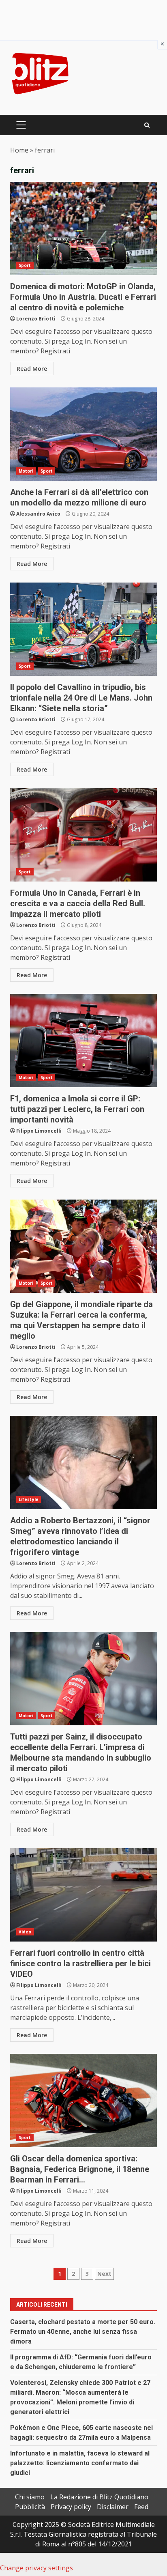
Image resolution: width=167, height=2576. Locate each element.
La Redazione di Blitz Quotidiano (99, 2497)
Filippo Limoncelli (39, 1131)
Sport (25, 265)
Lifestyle (29, 1499)
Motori (26, 471)
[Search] (147, 125)
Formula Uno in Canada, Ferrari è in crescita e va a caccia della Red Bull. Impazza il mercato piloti (83, 835)
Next (104, 2274)
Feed (141, 2507)
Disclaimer (113, 2507)
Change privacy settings (36, 2568)
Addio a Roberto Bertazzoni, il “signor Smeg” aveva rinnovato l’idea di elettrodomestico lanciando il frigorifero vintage (83, 1462)
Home (19, 150)
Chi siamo (30, 2497)
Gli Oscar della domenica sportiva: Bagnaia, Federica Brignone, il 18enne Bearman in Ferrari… (83, 2101)
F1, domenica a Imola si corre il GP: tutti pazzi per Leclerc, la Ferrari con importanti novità (83, 1041)
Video (25, 1932)
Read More (32, 369)
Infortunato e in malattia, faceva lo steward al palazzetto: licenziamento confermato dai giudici (80, 2463)
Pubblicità (30, 2507)
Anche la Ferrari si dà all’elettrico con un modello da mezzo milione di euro (83, 434)
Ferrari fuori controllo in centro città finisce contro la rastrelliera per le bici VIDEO (83, 1895)
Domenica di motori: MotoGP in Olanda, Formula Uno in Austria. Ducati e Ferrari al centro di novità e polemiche (83, 228)
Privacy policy (71, 2507)
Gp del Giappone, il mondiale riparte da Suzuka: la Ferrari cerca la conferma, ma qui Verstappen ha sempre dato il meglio (83, 1246)
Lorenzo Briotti (36, 319)
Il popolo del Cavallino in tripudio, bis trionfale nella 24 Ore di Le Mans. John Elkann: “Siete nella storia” (83, 629)
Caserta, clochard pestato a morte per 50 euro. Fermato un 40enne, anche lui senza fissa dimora (83, 2332)
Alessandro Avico (38, 514)
